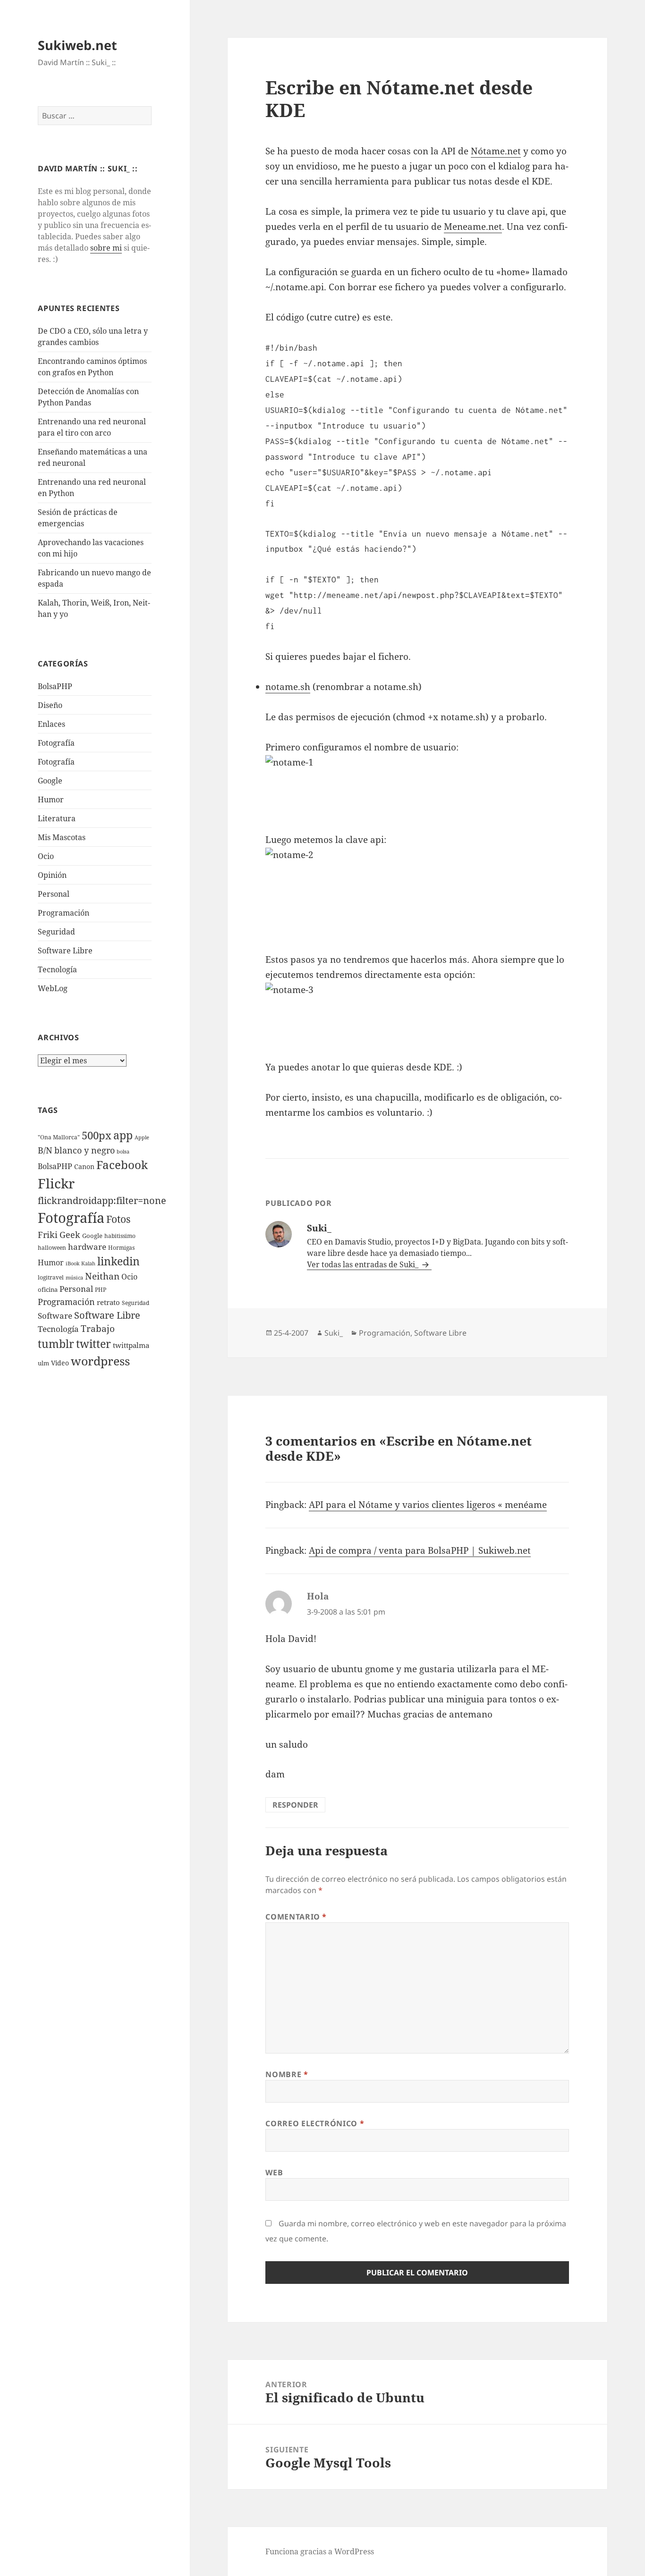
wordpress (100, 1361)
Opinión (52, 875)
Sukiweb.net (77, 45)
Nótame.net (496, 151)
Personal (54, 894)
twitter (93, 1344)
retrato (108, 1302)
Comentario (296, 1917)
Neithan (102, 1276)
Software (55, 1316)
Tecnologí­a (57, 969)
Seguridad (56, 932)
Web (274, 2172)
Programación (64, 913)
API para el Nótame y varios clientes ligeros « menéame (428, 1505)
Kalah (88, 1263)
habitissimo (120, 1236)
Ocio (46, 856)
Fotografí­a (56, 743)
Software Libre (65, 951)
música (74, 1278)
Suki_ (334, 1333)
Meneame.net (473, 227)
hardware (87, 1247)
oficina (48, 1289)
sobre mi (106, 248)
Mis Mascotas (62, 837)
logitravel (51, 1277)
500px (97, 1135)
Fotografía (56, 762)
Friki (48, 1235)
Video (60, 1363)
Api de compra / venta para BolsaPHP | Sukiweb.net (420, 1550)
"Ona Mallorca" (59, 1137)
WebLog (53, 988)
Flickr (56, 1183)
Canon (84, 1166)
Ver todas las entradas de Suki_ (364, 1264)
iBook (72, 1263)
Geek (70, 1235)
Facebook (122, 1165)
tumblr (56, 1344)
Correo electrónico (315, 2123)
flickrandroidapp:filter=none (102, 1200)
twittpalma (131, 1345)
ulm (43, 1363)
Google (50, 781)
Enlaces (51, 724)
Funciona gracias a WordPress (320, 2551)
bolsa (123, 1152)
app (123, 1135)
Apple (142, 1137)
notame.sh (288, 687)
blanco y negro (85, 1150)
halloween (52, 1248)
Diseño (50, 705)
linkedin (119, 1261)
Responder (295, 1805)
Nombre (287, 2074)
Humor (51, 800)
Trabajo (98, 1329)
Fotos (118, 1219)
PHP (101, 1290)
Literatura (57, 818)
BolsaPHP (55, 686)
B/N (45, 1150)
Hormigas (121, 1248)
